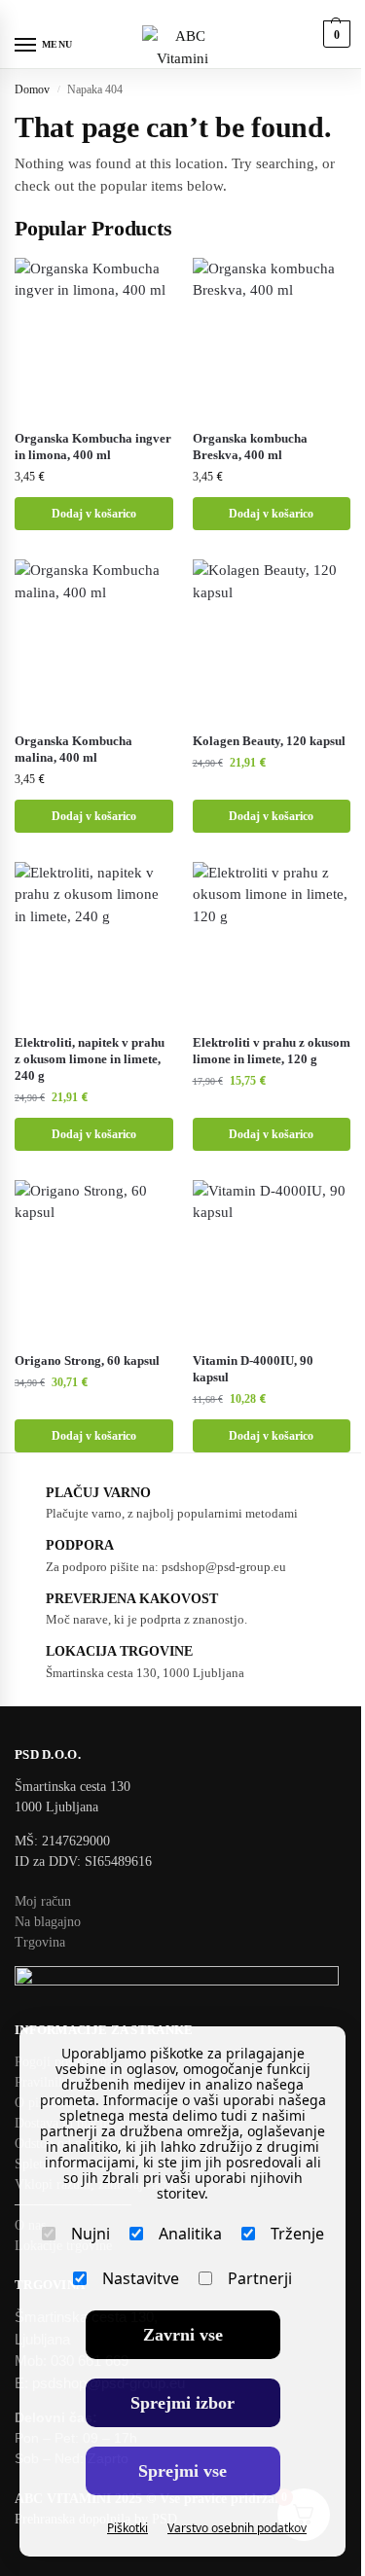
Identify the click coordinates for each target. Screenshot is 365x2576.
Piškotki (128, 2528)
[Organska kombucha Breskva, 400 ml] (272, 337)
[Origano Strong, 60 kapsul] (94, 1259)
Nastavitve (141, 2278)
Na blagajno (48, 1922)
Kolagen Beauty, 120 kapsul (269, 741)
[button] (334, 34)
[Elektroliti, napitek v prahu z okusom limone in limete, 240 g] (94, 941)
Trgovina (40, 1942)
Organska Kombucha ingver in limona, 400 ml (93, 447)
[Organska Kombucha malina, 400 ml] (94, 639)
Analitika (190, 2234)
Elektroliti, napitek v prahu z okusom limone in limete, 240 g (90, 1059)
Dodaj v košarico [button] (94, 514)
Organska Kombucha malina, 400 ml (73, 749)
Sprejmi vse (182, 2471)
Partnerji (260, 2278)
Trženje (297, 2234)
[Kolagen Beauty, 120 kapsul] (272, 639)
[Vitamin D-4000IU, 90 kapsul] (272, 1259)
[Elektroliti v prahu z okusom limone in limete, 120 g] (272, 941)
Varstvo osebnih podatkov (237, 2528)
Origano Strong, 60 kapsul (87, 1360)
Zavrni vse (183, 2335)
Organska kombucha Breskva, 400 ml (250, 447)
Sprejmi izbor (182, 2403)
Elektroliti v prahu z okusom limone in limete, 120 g (272, 1051)
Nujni (91, 2234)
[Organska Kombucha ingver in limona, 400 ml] (94, 337)
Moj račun (43, 1901)
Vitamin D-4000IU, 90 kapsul (253, 1369)
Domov (32, 89)
